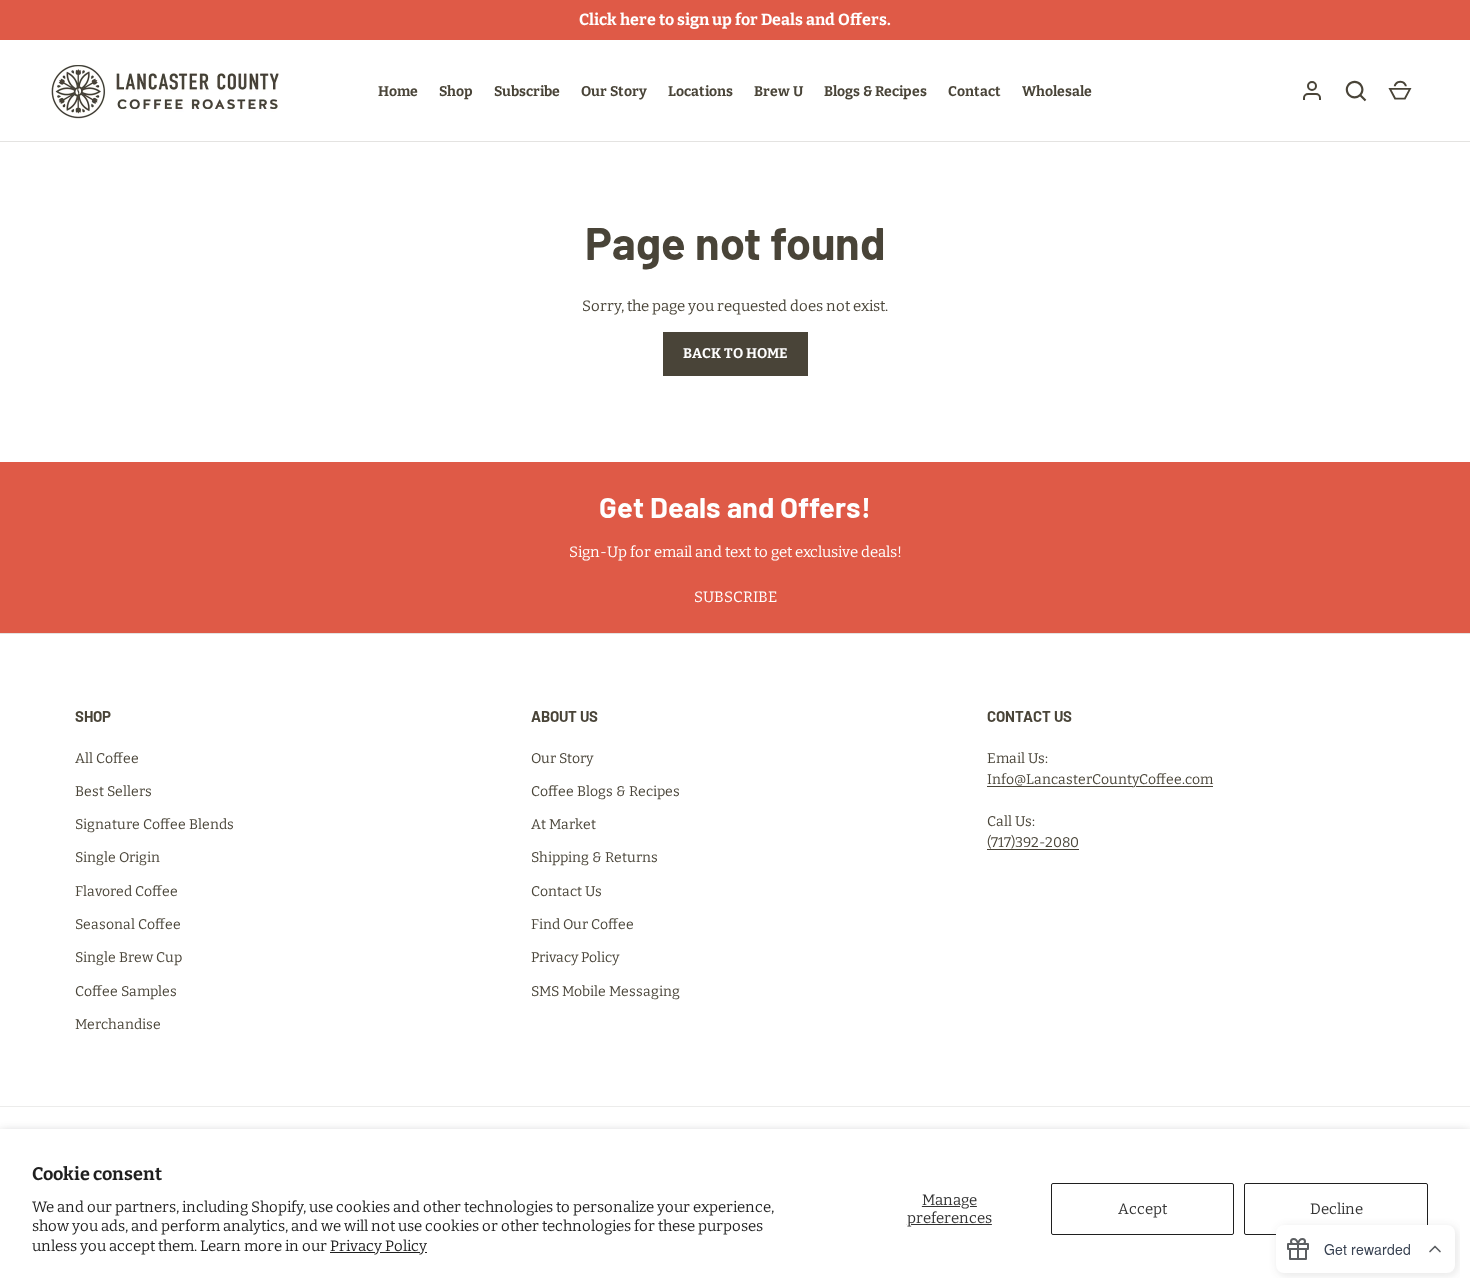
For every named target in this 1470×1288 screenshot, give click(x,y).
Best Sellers (113, 791)
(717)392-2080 (1033, 842)
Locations (700, 91)
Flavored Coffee (126, 891)
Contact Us (566, 891)
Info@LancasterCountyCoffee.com (1100, 779)
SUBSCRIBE (735, 597)
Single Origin (117, 857)
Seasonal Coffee (128, 924)
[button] (1356, 91)
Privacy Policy (378, 1246)
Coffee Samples (126, 991)
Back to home (735, 353)
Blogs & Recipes (875, 91)
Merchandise (118, 1024)
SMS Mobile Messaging (605, 991)
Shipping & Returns (594, 857)
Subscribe (527, 91)
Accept (1142, 1209)
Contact (974, 91)
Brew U (778, 91)
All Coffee (107, 758)
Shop (456, 91)
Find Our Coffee (582, 924)
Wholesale (1057, 91)
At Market (563, 824)
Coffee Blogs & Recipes (605, 791)
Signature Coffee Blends (154, 824)
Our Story (614, 91)
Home (398, 91)
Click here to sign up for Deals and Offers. (735, 19)
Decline (1336, 1209)
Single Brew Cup (128, 957)
